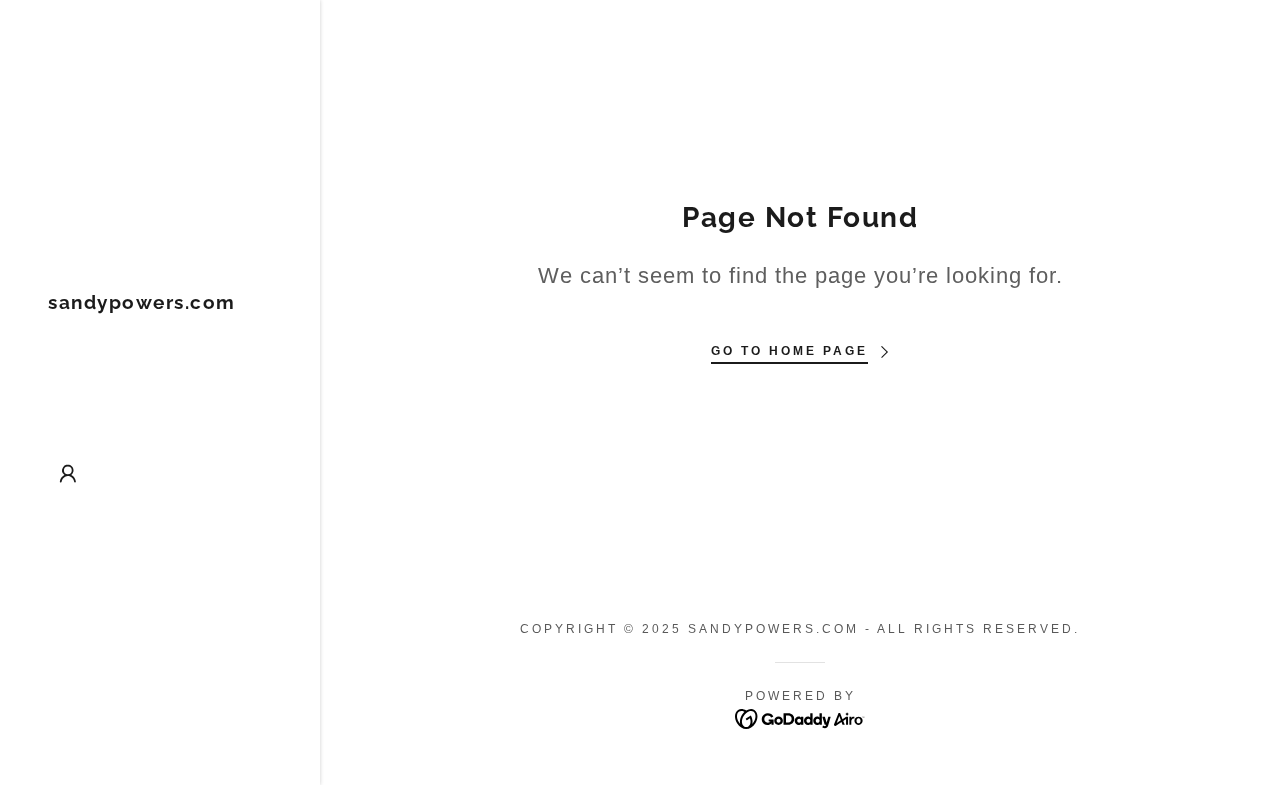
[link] (142, 303)
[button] (68, 474)
